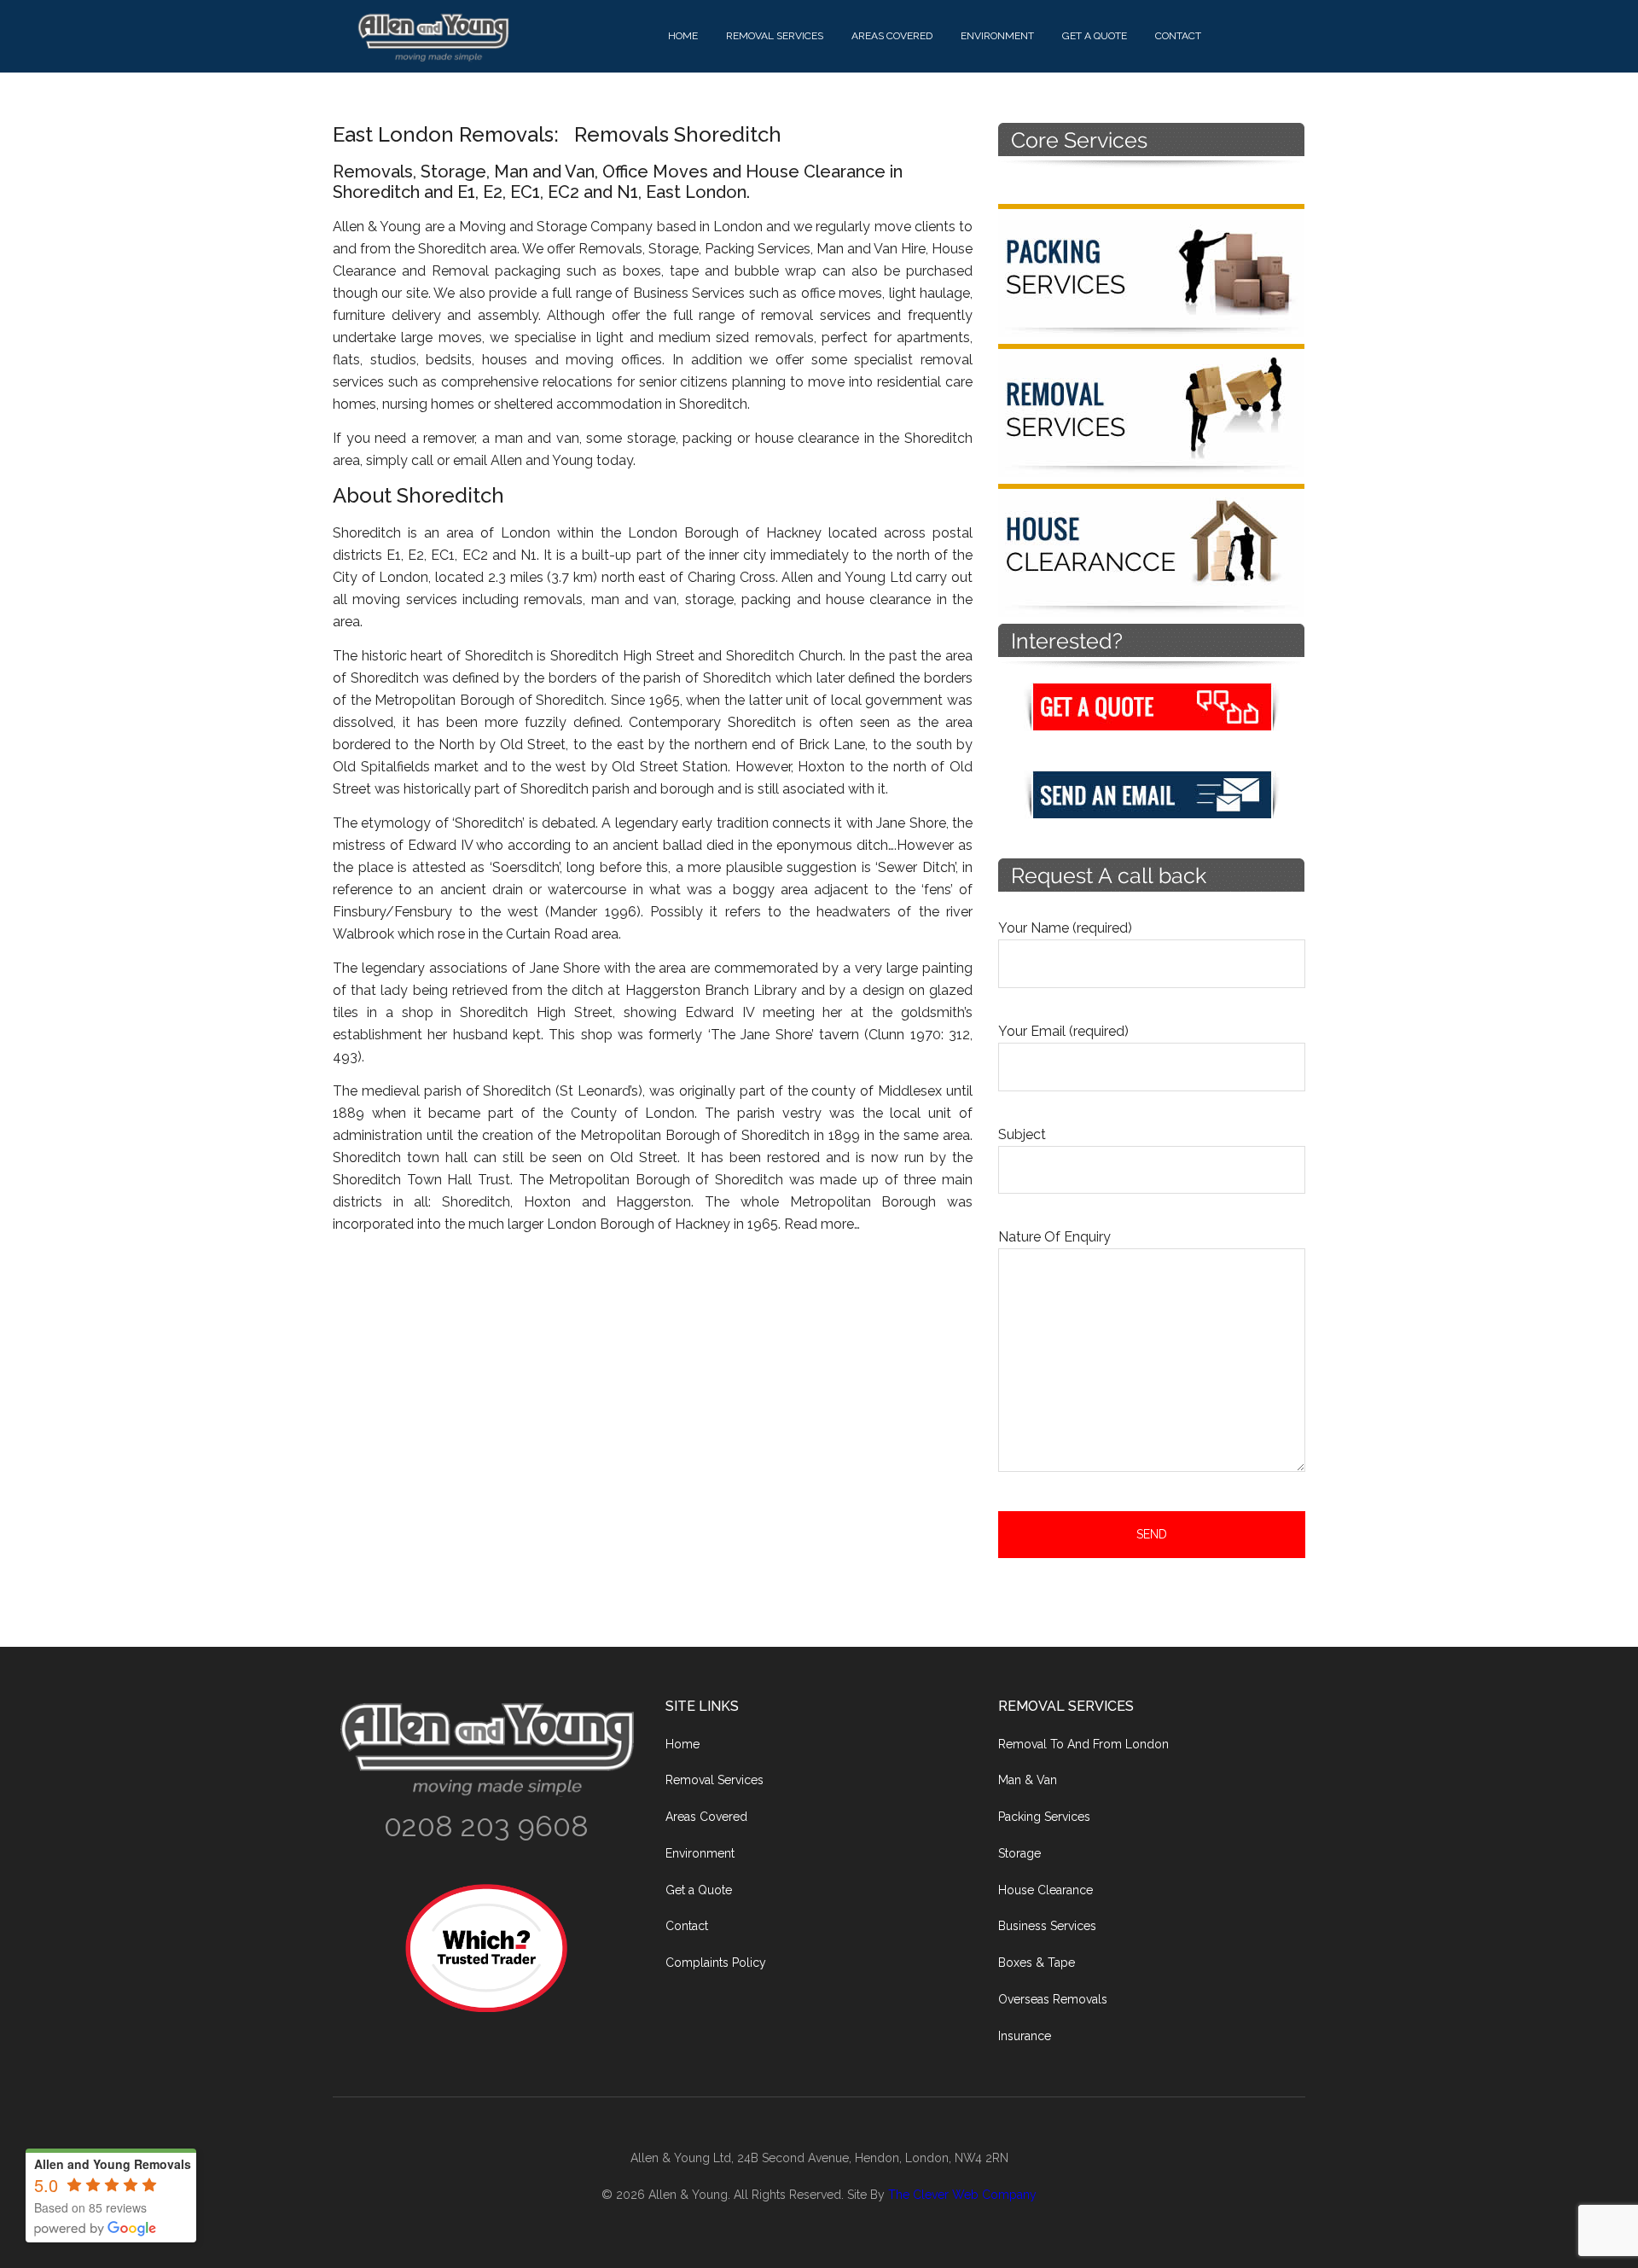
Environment (700, 1853)
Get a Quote (699, 1890)
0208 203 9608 (486, 1826)
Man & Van (1028, 1780)
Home (682, 1744)
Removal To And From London (1083, 1744)
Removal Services (714, 1780)
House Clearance (1046, 1890)
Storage (1019, 1853)
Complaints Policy (716, 1963)
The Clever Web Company (962, 2195)
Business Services (1047, 1926)
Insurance (1025, 2036)
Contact (687, 1926)
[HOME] (503, 37)
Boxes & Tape (1037, 1963)
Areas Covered (706, 1817)
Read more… (822, 1224)
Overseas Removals (1053, 1999)
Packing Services (1044, 1817)
